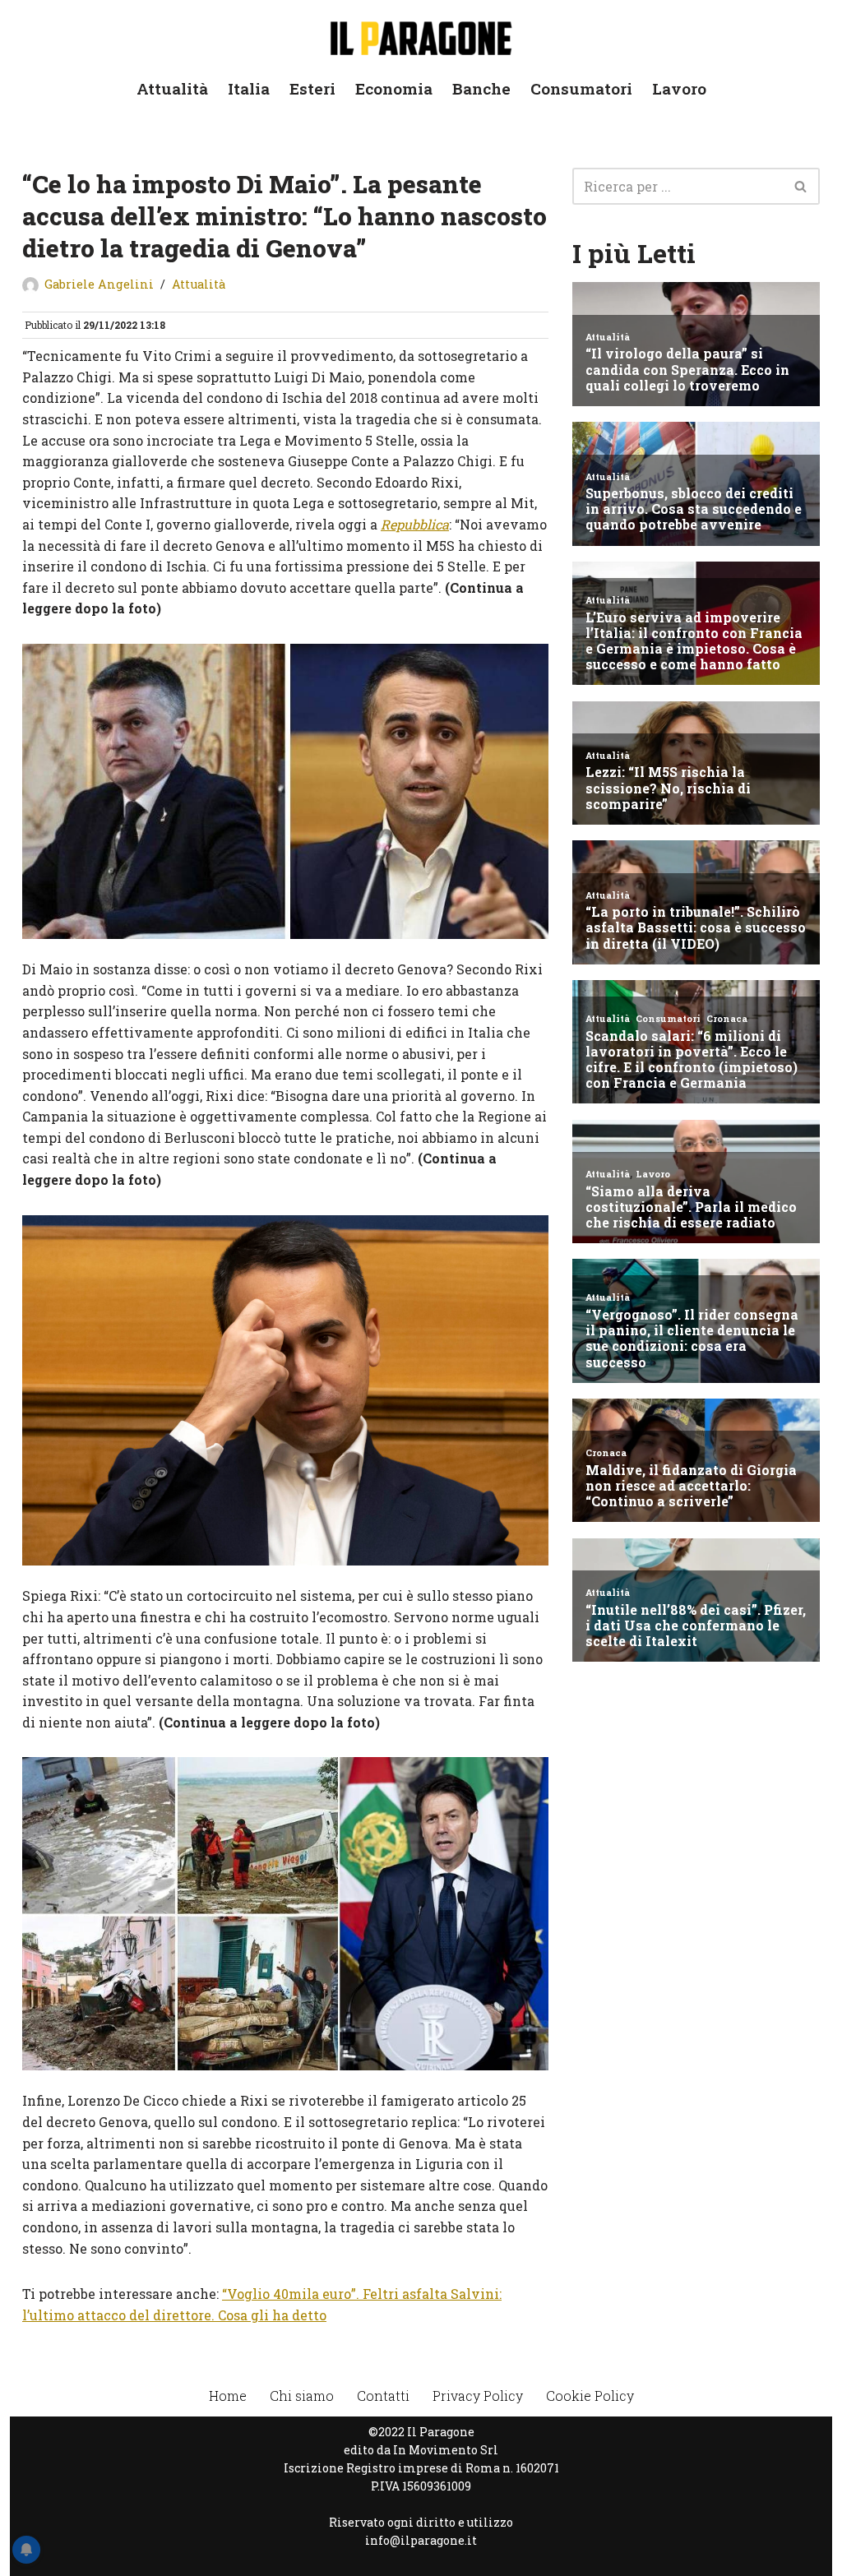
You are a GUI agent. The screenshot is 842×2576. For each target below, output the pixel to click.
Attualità (172, 88)
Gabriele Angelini (99, 284)
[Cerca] (801, 186)
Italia (249, 88)
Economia (394, 88)
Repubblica (415, 524)
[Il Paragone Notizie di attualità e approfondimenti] (421, 35)
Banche (481, 88)
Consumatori (581, 88)
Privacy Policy (478, 2396)
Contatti (383, 2396)
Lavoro (679, 88)
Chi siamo (302, 2396)
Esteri (312, 88)
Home (228, 2396)
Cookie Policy (590, 2396)
